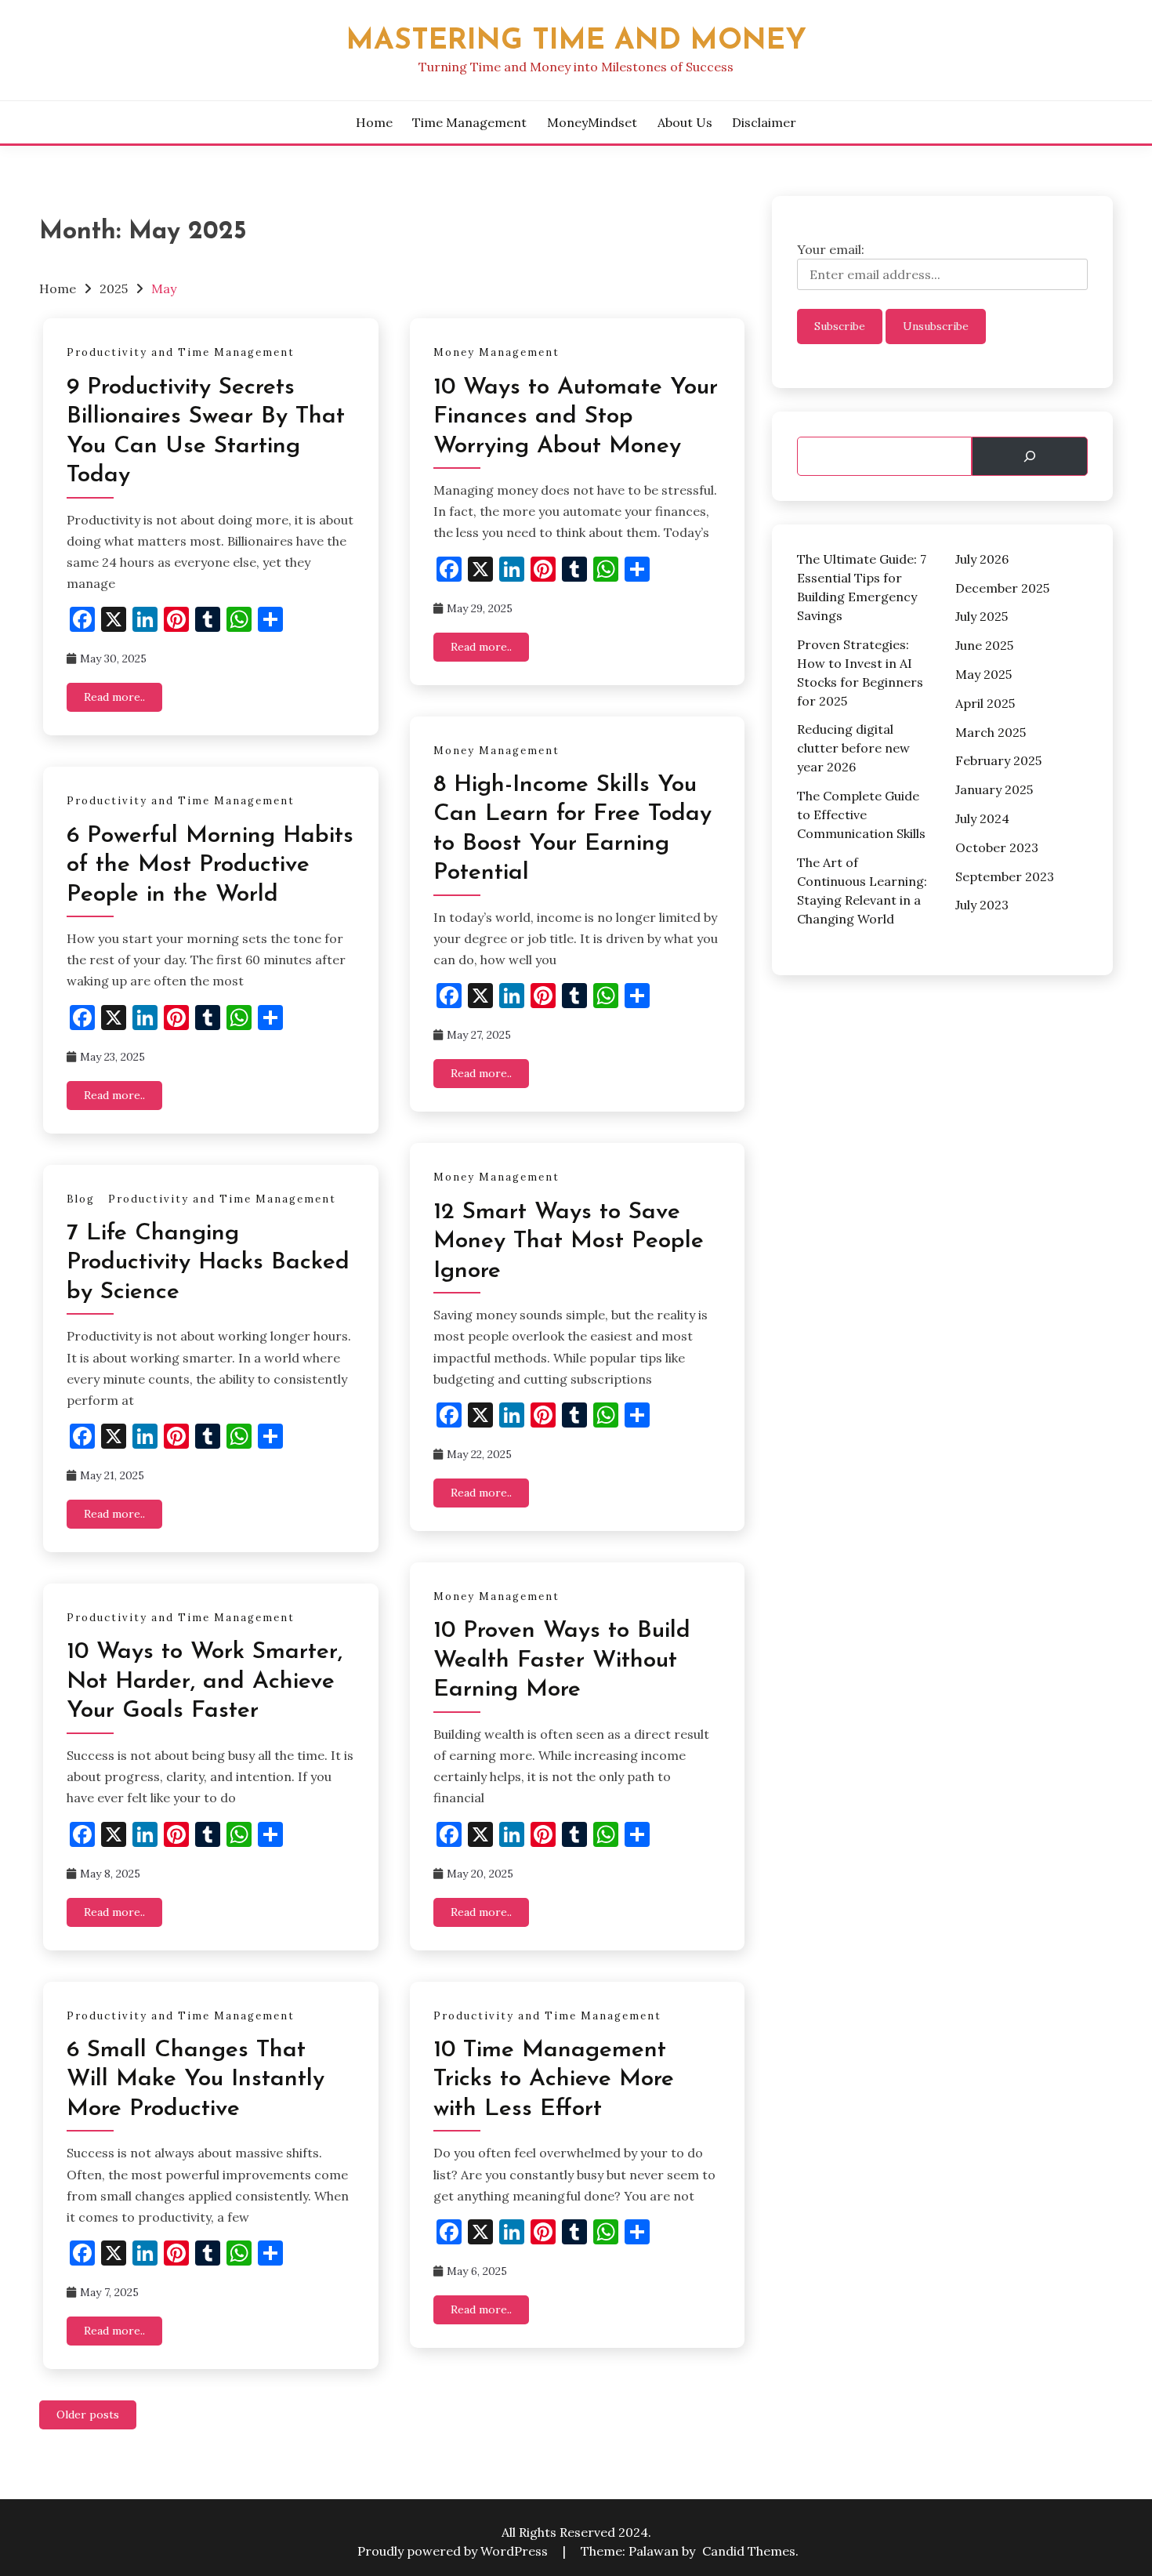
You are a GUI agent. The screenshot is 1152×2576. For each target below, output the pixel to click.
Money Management (496, 352)
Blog (81, 1199)
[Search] (1030, 456)
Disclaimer (764, 122)
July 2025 (982, 616)
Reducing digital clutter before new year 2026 (853, 748)
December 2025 (1002, 588)
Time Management (469, 122)
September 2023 (1005, 876)
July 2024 (982, 818)
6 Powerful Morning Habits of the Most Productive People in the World (210, 865)
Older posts (88, 2415)
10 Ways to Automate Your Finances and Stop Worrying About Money (576, 417)
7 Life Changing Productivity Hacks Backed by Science (208, 1263)
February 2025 (998, 760)
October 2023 (997, 847)
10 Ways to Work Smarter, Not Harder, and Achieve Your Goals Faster (205, 1682)
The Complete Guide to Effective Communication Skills (861, 815)
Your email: (831, 249)
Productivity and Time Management (181, 352)
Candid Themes (749, 2551)
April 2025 (985, 703)
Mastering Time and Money (576, 41)
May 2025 (984, 674)
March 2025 (991, 732)
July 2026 (982, 559)
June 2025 (984, 645)
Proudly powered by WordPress (454, 2551)
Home (374, 122)
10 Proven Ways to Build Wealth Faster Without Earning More (562, 1660)
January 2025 (994, 789)
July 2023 (982, 905)
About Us (685, 122)
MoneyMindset (592, 122)
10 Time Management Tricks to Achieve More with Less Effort (554, 2080)
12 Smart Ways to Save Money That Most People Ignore (569, 1242)
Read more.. (114, 697)
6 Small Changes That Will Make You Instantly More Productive (196, 2080)
